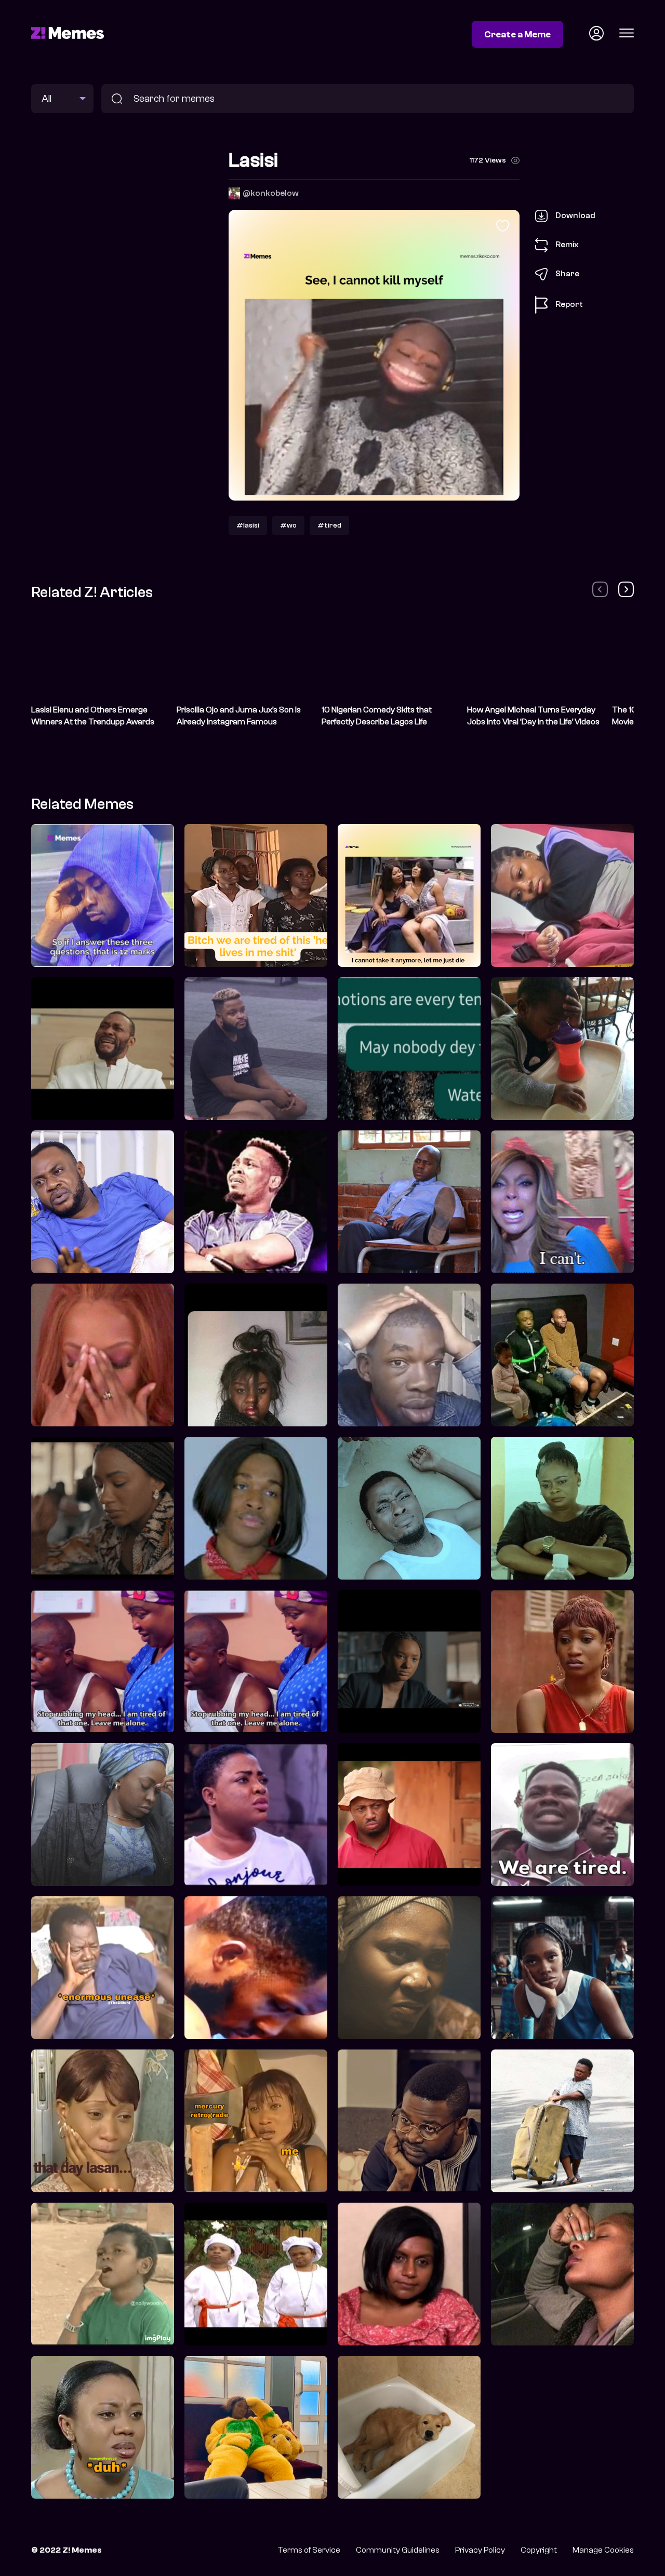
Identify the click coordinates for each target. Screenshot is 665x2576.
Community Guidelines (398, 2550)
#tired (329, 525)
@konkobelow (271, 193)
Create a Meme (517, 34)
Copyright (539, 2550)
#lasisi (248, 525)
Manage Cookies (603, 2550)
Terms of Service (309, 2550)
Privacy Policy (480, 2550)
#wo (288, 525)
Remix (567, 245)
